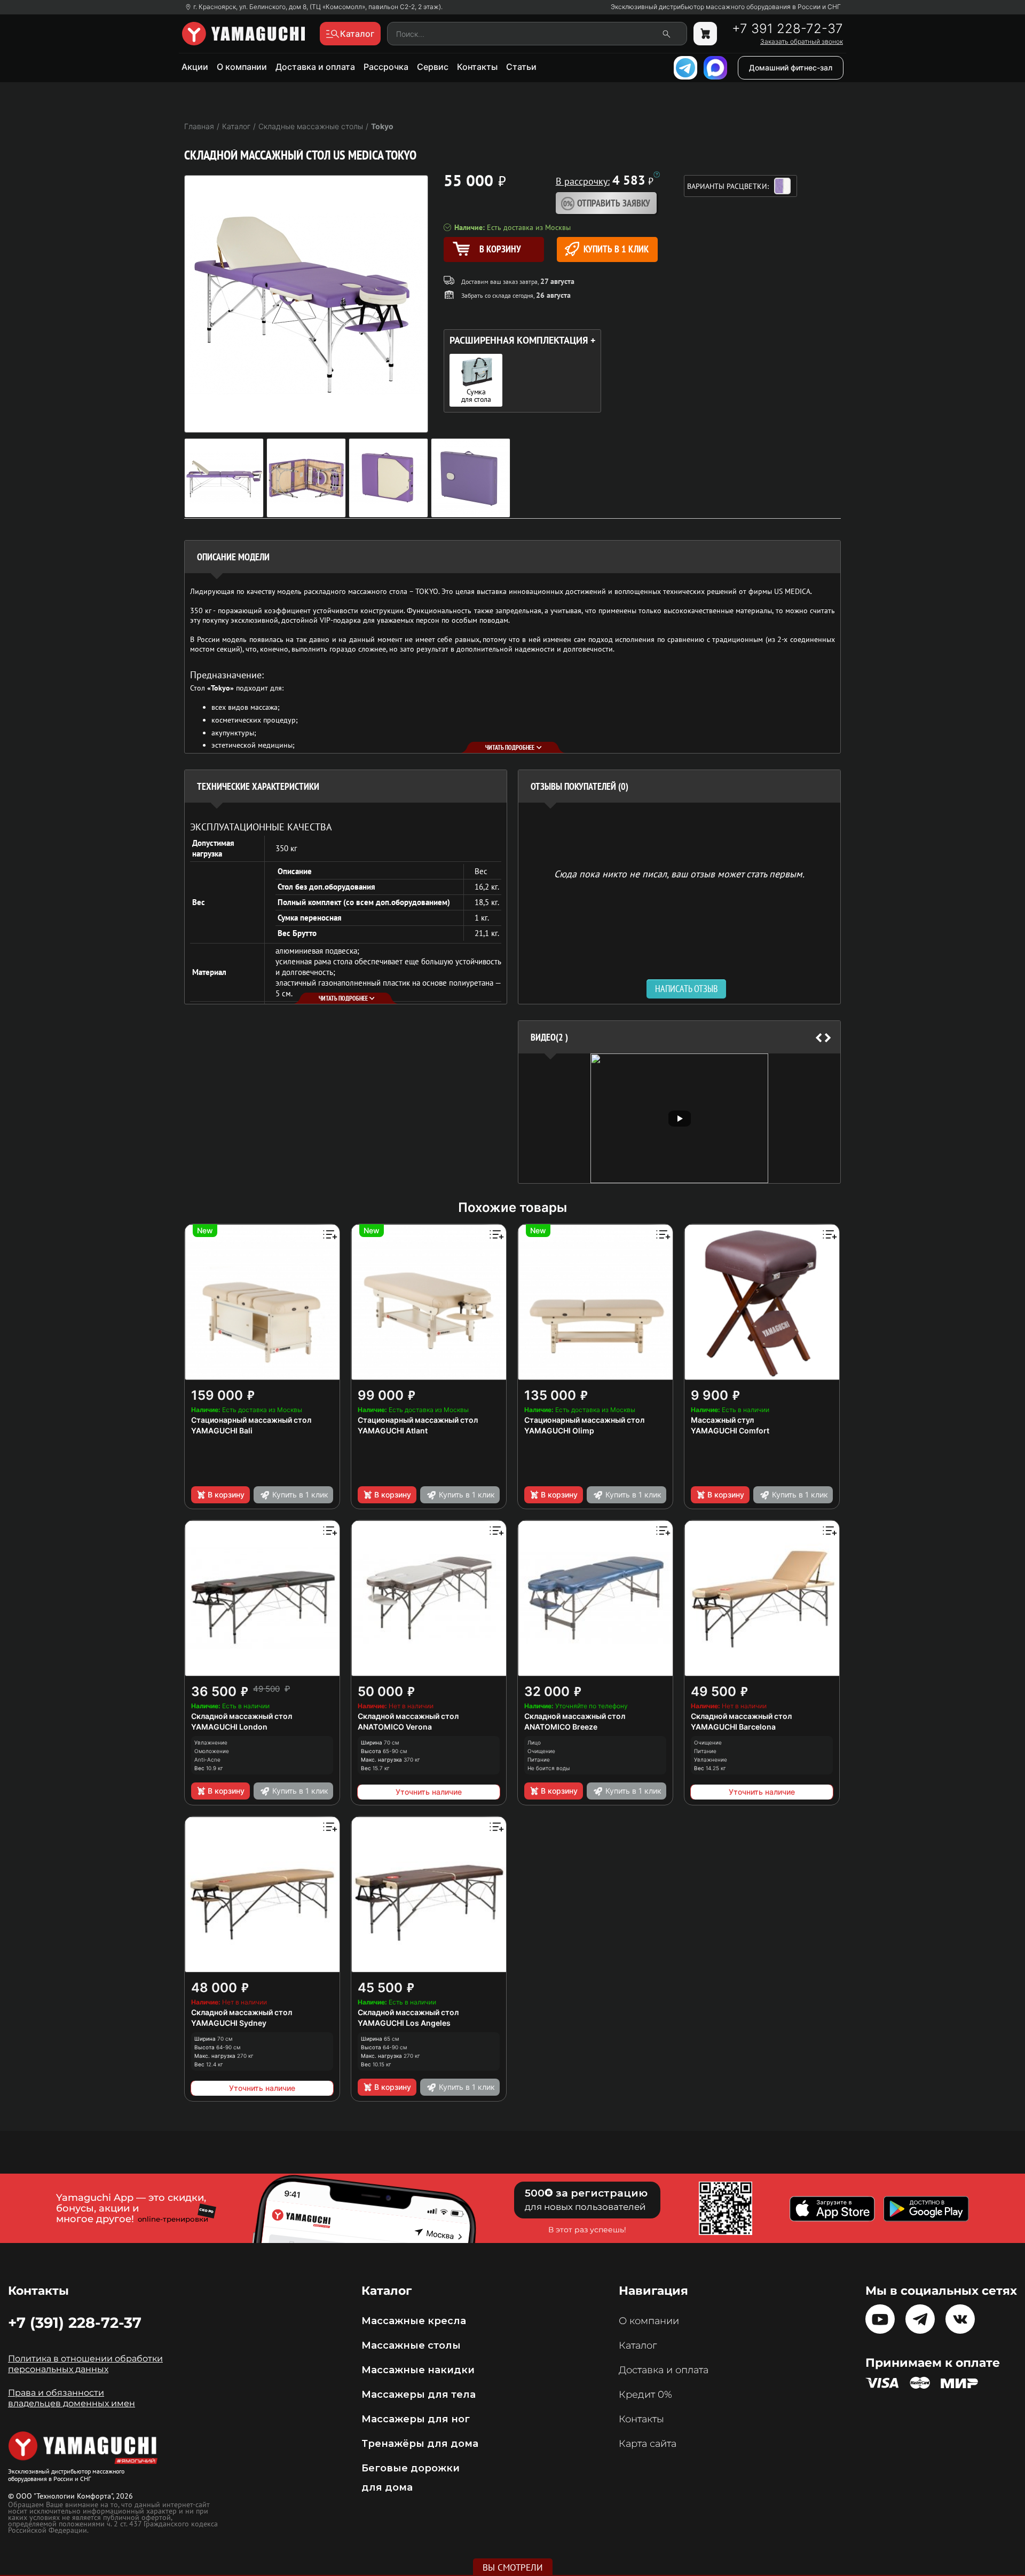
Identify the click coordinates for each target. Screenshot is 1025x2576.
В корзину (226, 1495)
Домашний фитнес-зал (791, 68)
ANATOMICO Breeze (561, 1727)
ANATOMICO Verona (395, 1727)
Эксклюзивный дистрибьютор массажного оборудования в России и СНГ (726, 7)
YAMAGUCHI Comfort (730, 1430)
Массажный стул (722, 1420)
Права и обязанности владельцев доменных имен (72, 2398)
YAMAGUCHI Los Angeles (404, 2023)
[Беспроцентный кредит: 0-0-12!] (657, 175)
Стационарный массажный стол (251, 1420)
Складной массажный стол (242, 1716)
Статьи (521, 67)
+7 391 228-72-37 (787, 29)
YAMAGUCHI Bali (222, 1430)
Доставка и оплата (315, 67)
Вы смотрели (513, 2567)
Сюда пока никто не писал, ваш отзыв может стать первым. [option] (679, 873)
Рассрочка (386, 67)
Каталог (638, 2345)
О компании (242, 67)
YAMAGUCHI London (229, 1727)
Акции (195, 67)
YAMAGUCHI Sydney (229, 2023)
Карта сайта (648, 2444)
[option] (679, 1118)
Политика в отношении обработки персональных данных (85, 2364)
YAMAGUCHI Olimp (559, 1430)
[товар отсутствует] (705, 34)
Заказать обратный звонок (802, 42)
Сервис (433, 67)
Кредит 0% (645, 2395)
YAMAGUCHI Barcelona (733, 1727)
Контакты (477, 67)
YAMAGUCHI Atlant (393, 1430)
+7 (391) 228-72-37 (75, 2323)
